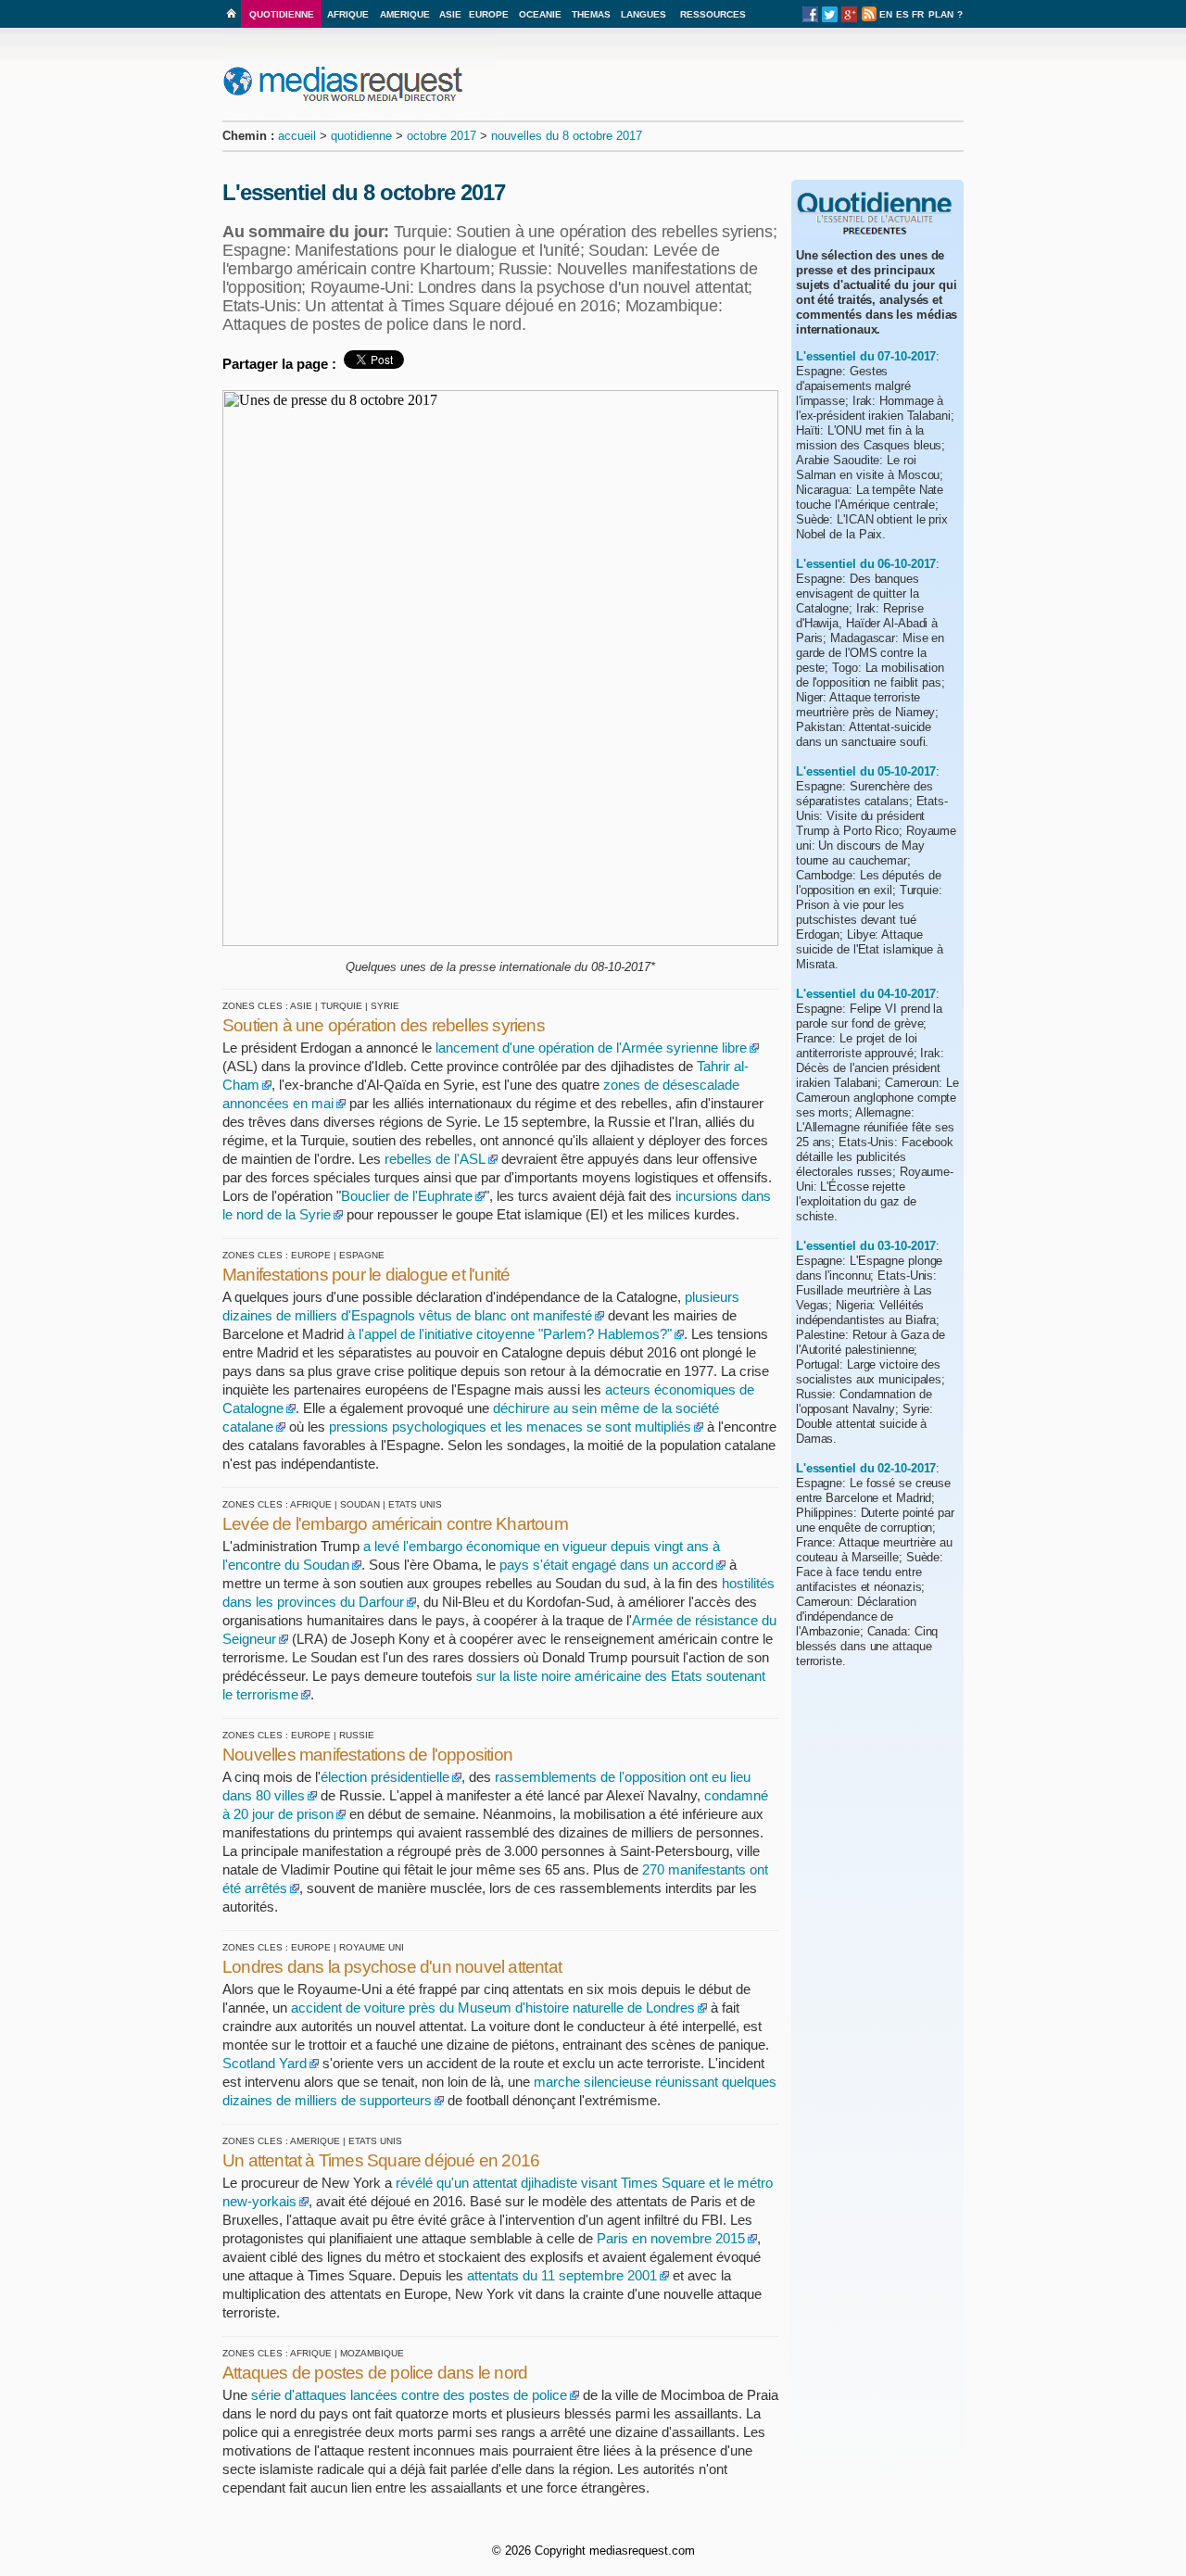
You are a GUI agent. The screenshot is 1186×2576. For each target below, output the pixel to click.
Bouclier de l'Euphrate (407, 1196)
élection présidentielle (385, 1777)
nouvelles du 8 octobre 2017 (567, 136)
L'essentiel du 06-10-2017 (866, 564)
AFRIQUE (348, 14)
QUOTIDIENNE (282, 14)
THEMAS (591, 14)
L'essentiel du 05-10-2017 (866, 771)
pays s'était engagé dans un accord (606, 1565)
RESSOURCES (713, 14)
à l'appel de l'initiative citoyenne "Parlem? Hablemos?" (510, 1334)
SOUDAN (360, 1504)
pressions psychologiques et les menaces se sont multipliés (510, 1427)
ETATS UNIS (415, 1504)
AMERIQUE (405, 14)
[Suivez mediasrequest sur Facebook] (810, 19)
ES (902, 14)
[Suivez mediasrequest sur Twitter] (830, 19)
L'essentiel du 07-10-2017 (866, 356)
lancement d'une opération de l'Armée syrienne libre (591, 1048)
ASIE (450, 14)
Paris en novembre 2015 (669, 2238)
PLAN (941, 14)
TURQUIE (341, 1006)
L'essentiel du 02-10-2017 (866, 1468)
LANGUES (643, 14)
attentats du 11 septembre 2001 (562, 2275)
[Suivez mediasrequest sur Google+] (849, 19)
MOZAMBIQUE (372, 2353)
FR (918, 14)
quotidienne (361, 136)
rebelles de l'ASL (435, 1159)
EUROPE (489, 14)
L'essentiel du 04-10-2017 (866, 994)
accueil (297, 136)
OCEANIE (540, 14)
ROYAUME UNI (372, 1947)
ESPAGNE (362, 1255)
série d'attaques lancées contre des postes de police (409, 2395)
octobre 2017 (442, 136)
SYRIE (385, 1006)
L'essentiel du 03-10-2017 (866, 1246)
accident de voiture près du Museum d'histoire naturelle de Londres (493, 2008)
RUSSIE (357, 1735)
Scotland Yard (265, 2063)
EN (886, 14)
